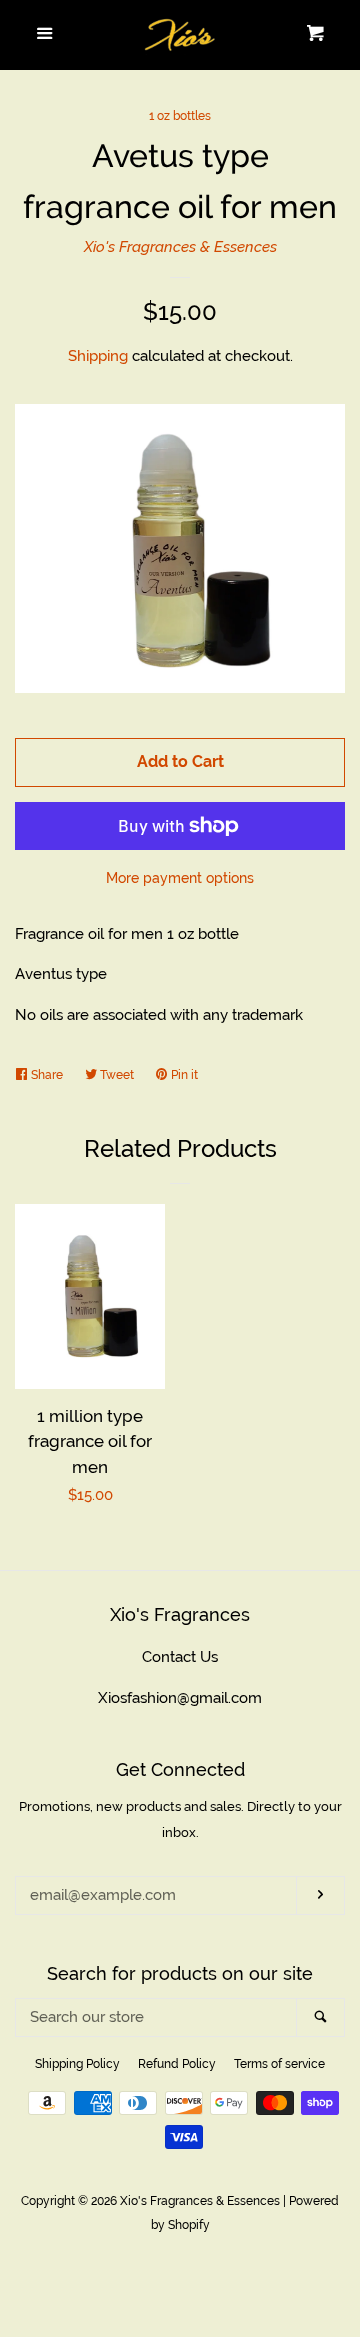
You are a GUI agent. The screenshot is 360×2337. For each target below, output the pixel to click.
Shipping (98, 356)
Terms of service (279, 2064)
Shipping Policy (77, 2064)
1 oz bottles (180, 116)
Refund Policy (177, 2064)
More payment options (180, 878)
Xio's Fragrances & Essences (180, 247)
